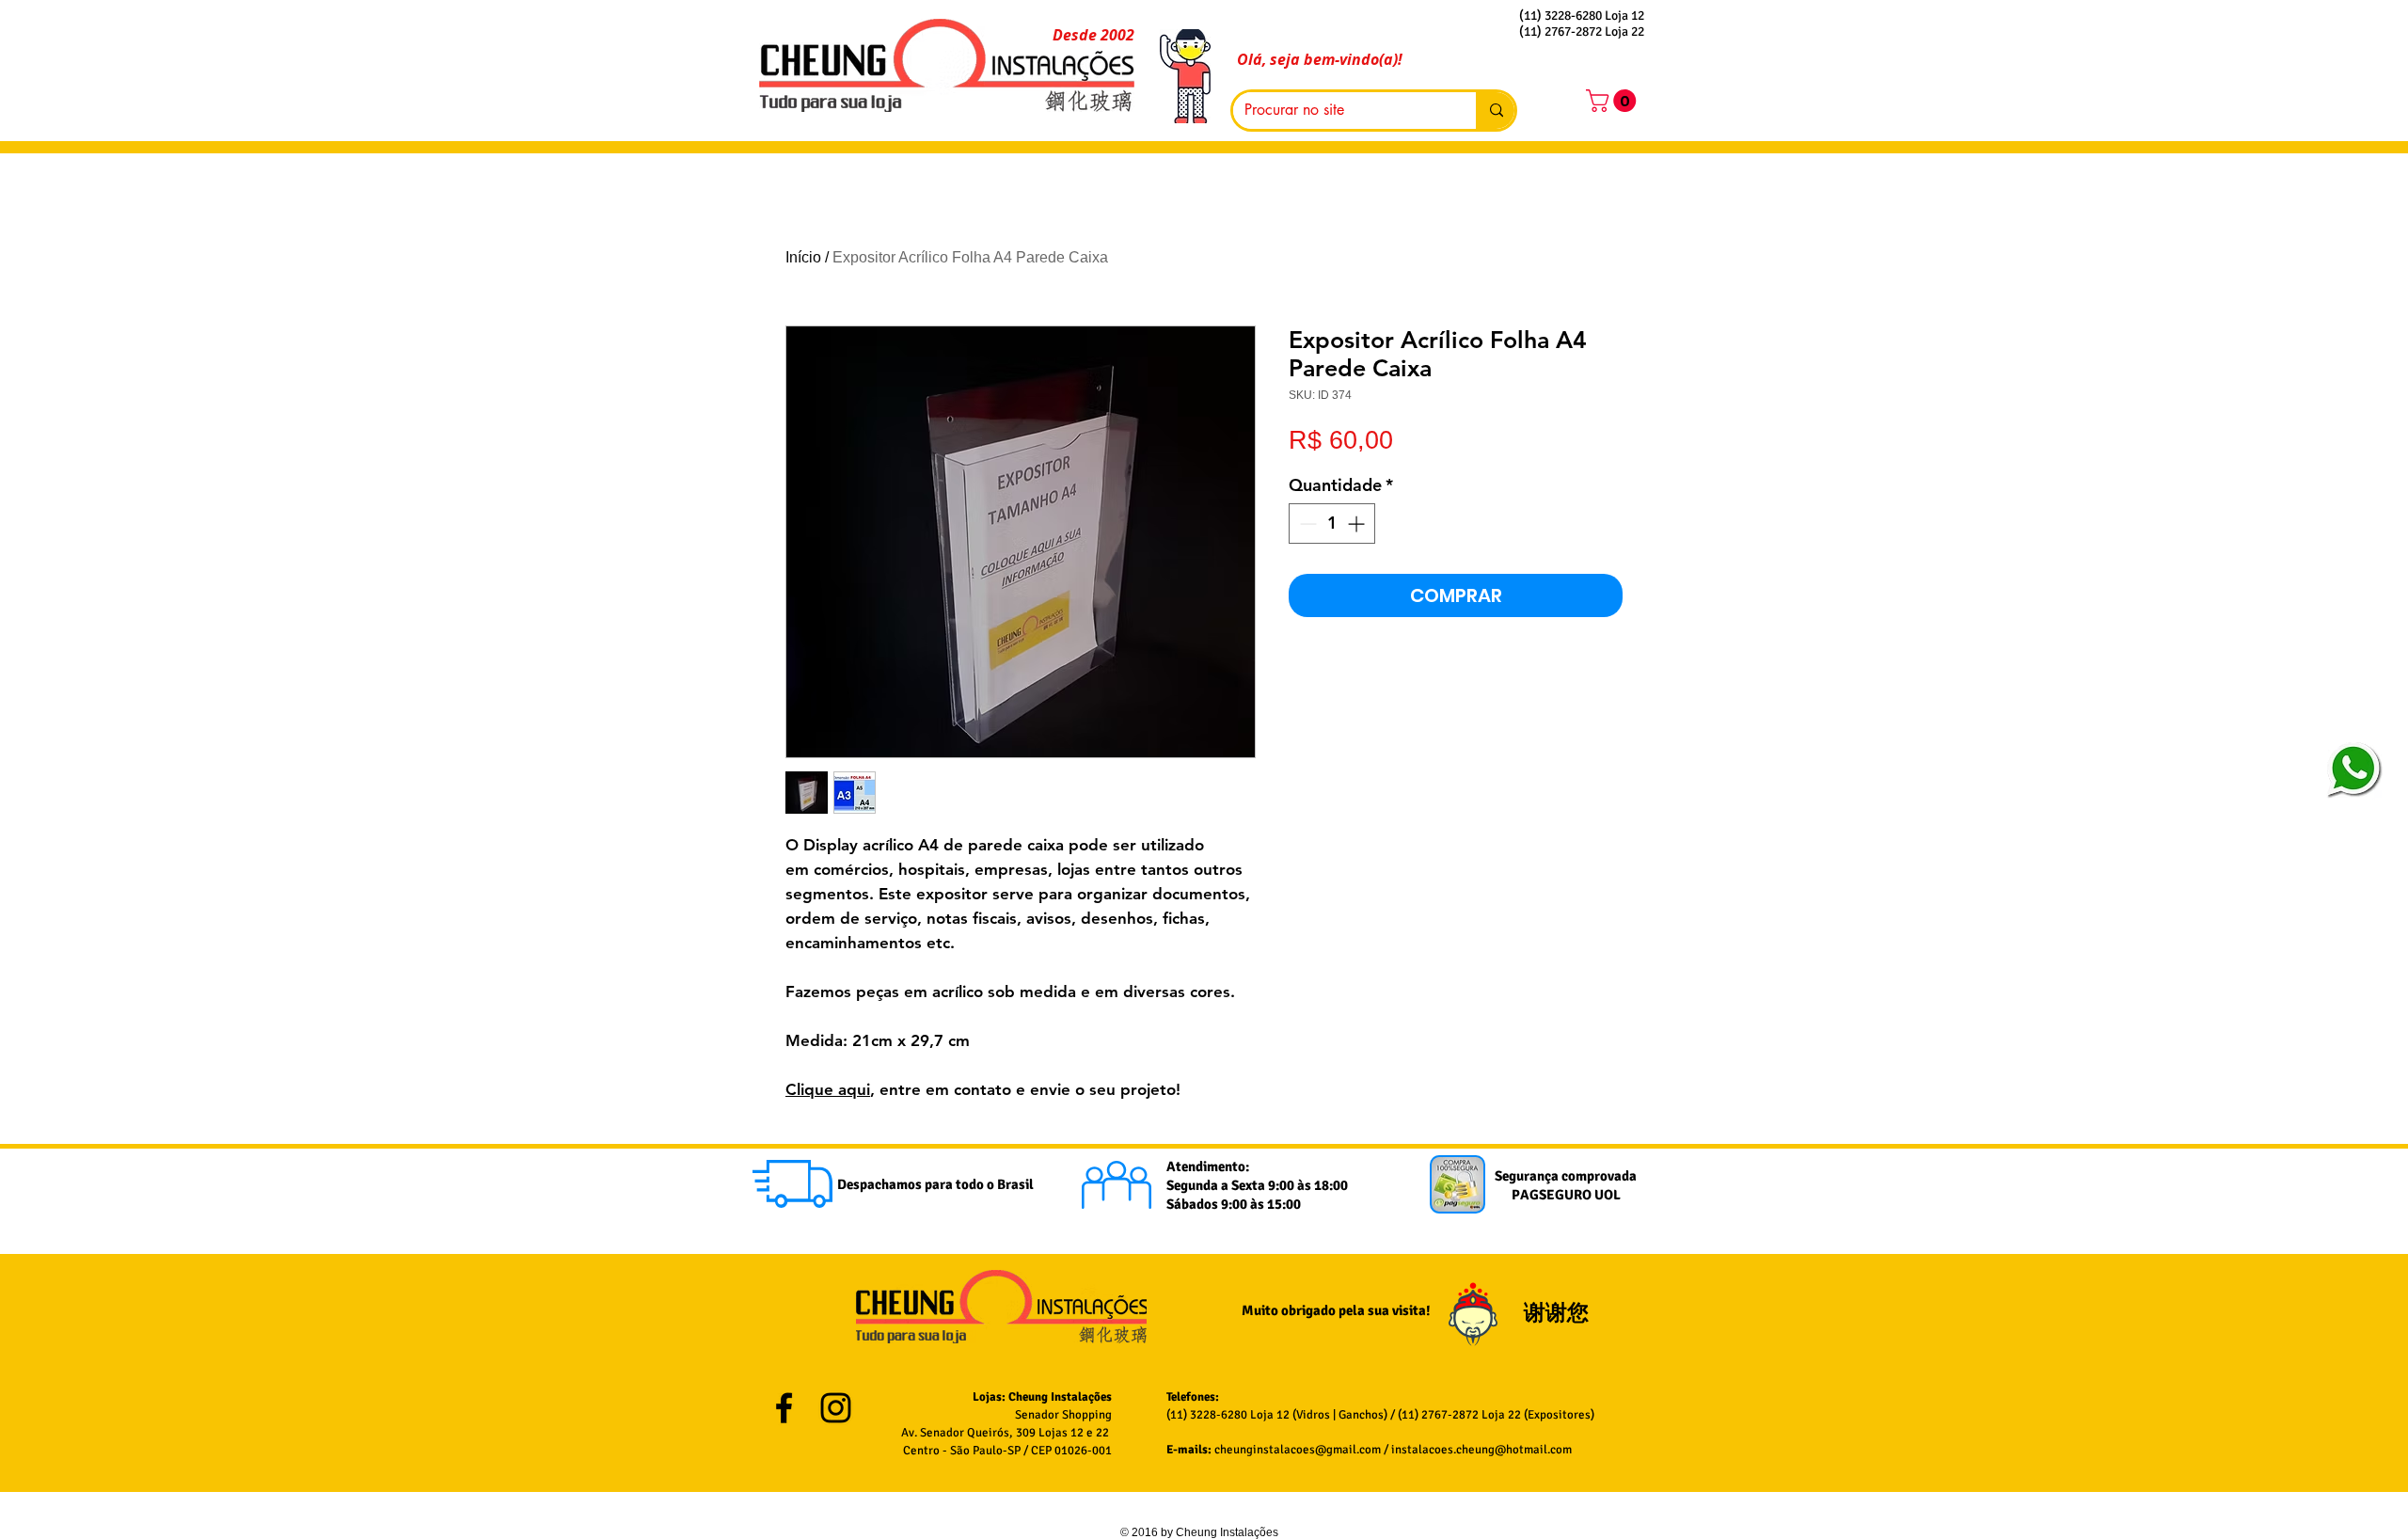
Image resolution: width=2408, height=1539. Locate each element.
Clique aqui (828, 1089)
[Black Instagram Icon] (836, 1408)
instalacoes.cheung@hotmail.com (1481, 1450)
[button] (1614, 101)
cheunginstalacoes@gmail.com (1298, 1450)
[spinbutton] (1332, 524)
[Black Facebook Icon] (784, 1408)
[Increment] (1358, 524)
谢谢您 (1559, 1313)
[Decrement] (1306, 524)
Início (803, 257)
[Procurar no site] (1495, 111)
